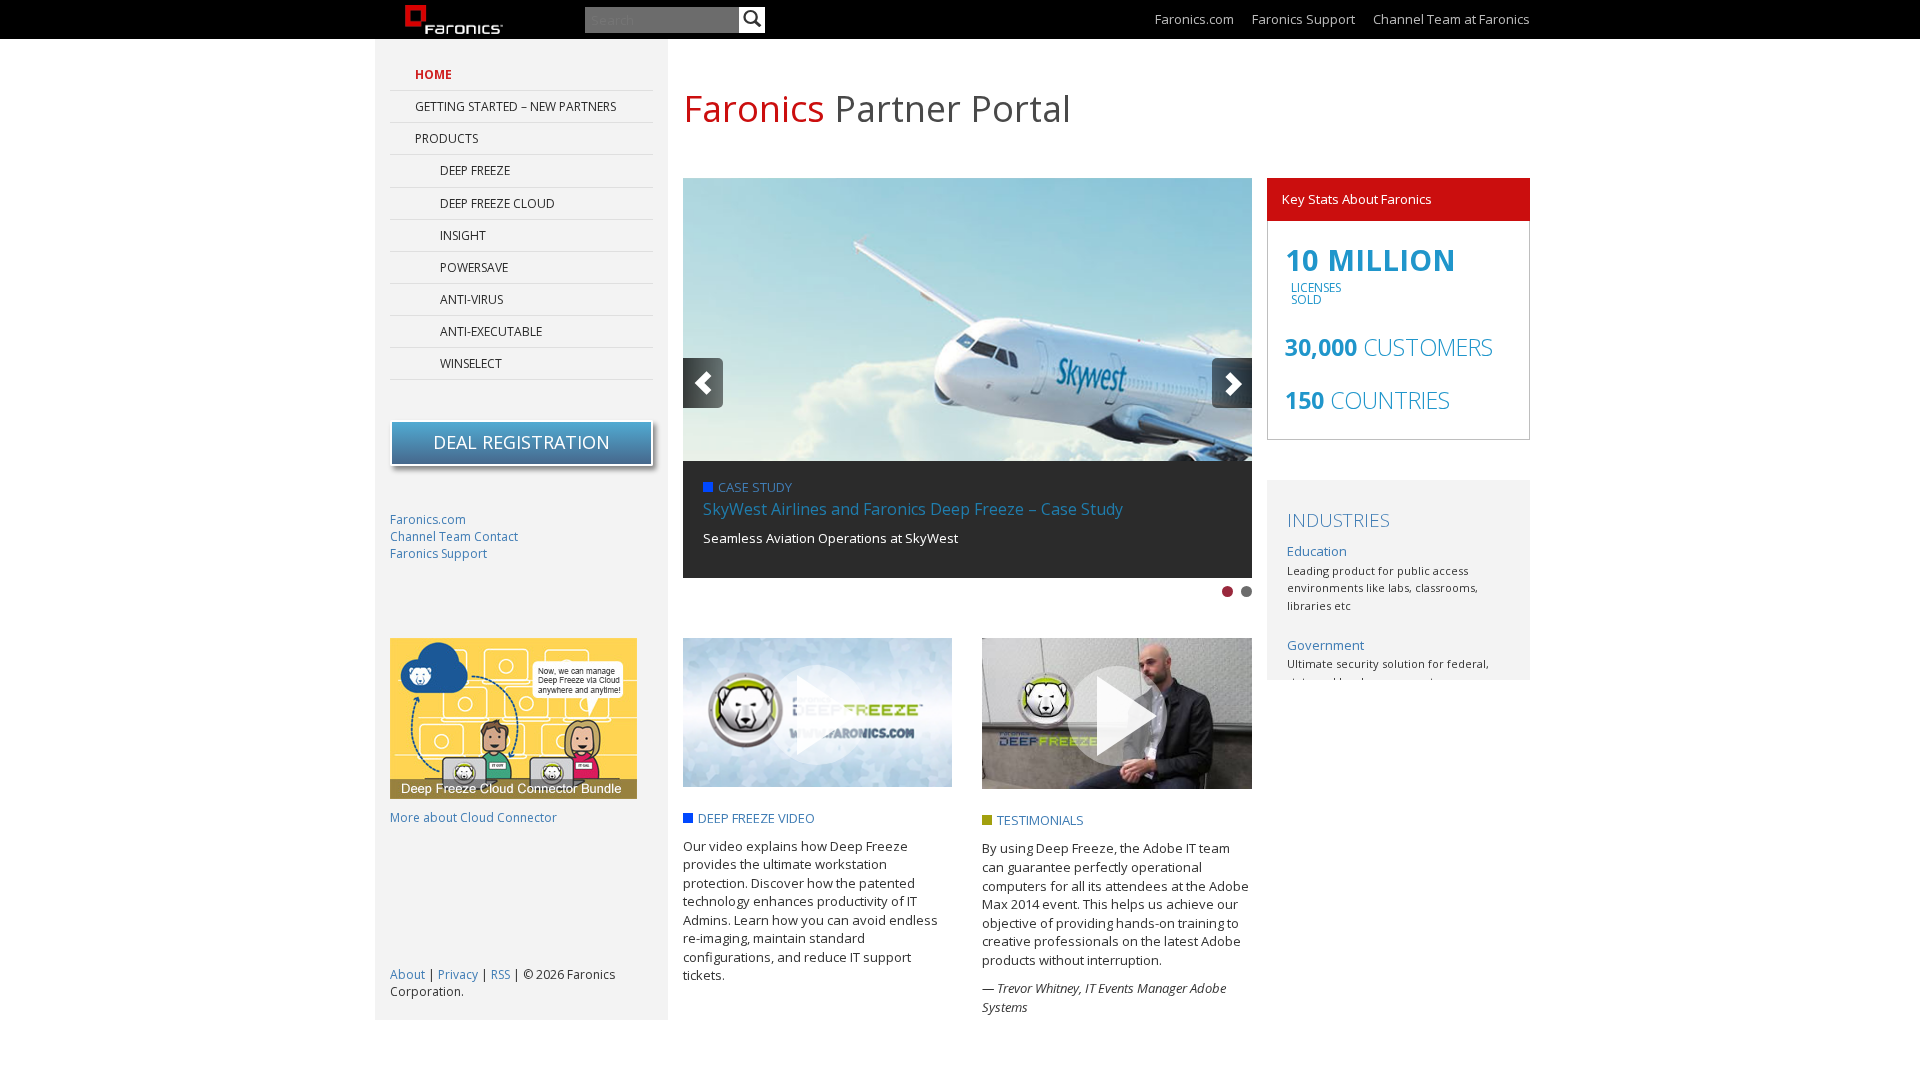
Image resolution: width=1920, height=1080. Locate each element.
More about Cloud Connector (473, 817)
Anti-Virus (471, 299)
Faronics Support (1303, 19)
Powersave (474, 267)
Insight (463, 235)
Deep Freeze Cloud (497, 203)
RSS (500, 974)
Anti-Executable (491, 331)
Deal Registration (521, 442)
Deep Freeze (475, 170)
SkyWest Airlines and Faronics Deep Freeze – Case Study (913, 509)
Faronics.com (1194, 19)
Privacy (458, 974)
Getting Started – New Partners (515, 106)
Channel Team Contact (454, 536)
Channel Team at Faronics (1451, 19)
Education (1317, 551)
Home (433, 74)
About (407, 974)
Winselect (471, 363)
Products (446, 138)
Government (1325, 645)
